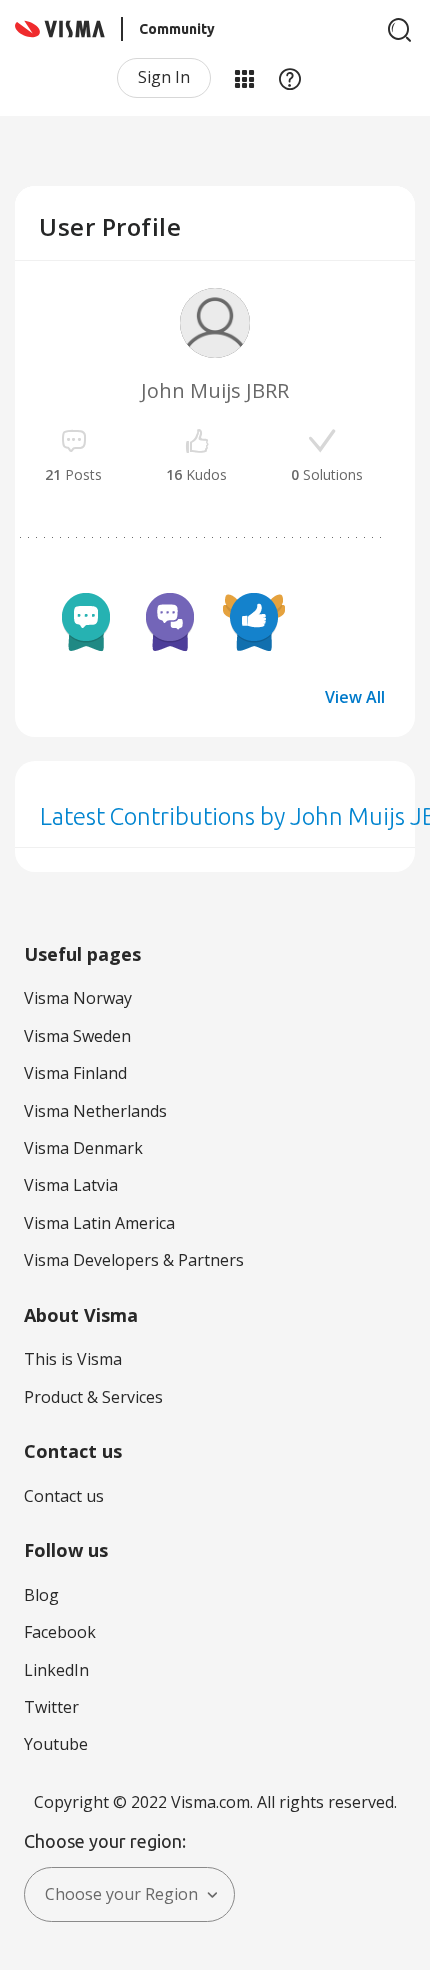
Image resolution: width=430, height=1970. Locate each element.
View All (355, 697)
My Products (244, 78)
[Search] (400, 30)
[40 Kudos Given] (254, 620)
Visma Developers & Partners (134, 1260)
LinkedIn (56, 1670)
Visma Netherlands (95, 1111)
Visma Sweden (77, 1036)
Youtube (56, 1744)
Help (290, 78)
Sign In (164, 77)
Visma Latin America (99, 1223)
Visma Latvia (71, 1185)
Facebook (60, 1632)
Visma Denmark (83, 1148)
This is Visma (73, 1359)
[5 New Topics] (86, 620)
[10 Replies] (170, 620)
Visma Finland (75, 1073)
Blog (41, 1595)
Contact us (64, 1496)
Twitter (51, 1707)
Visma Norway (78, 998)
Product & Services (93, 1397)
